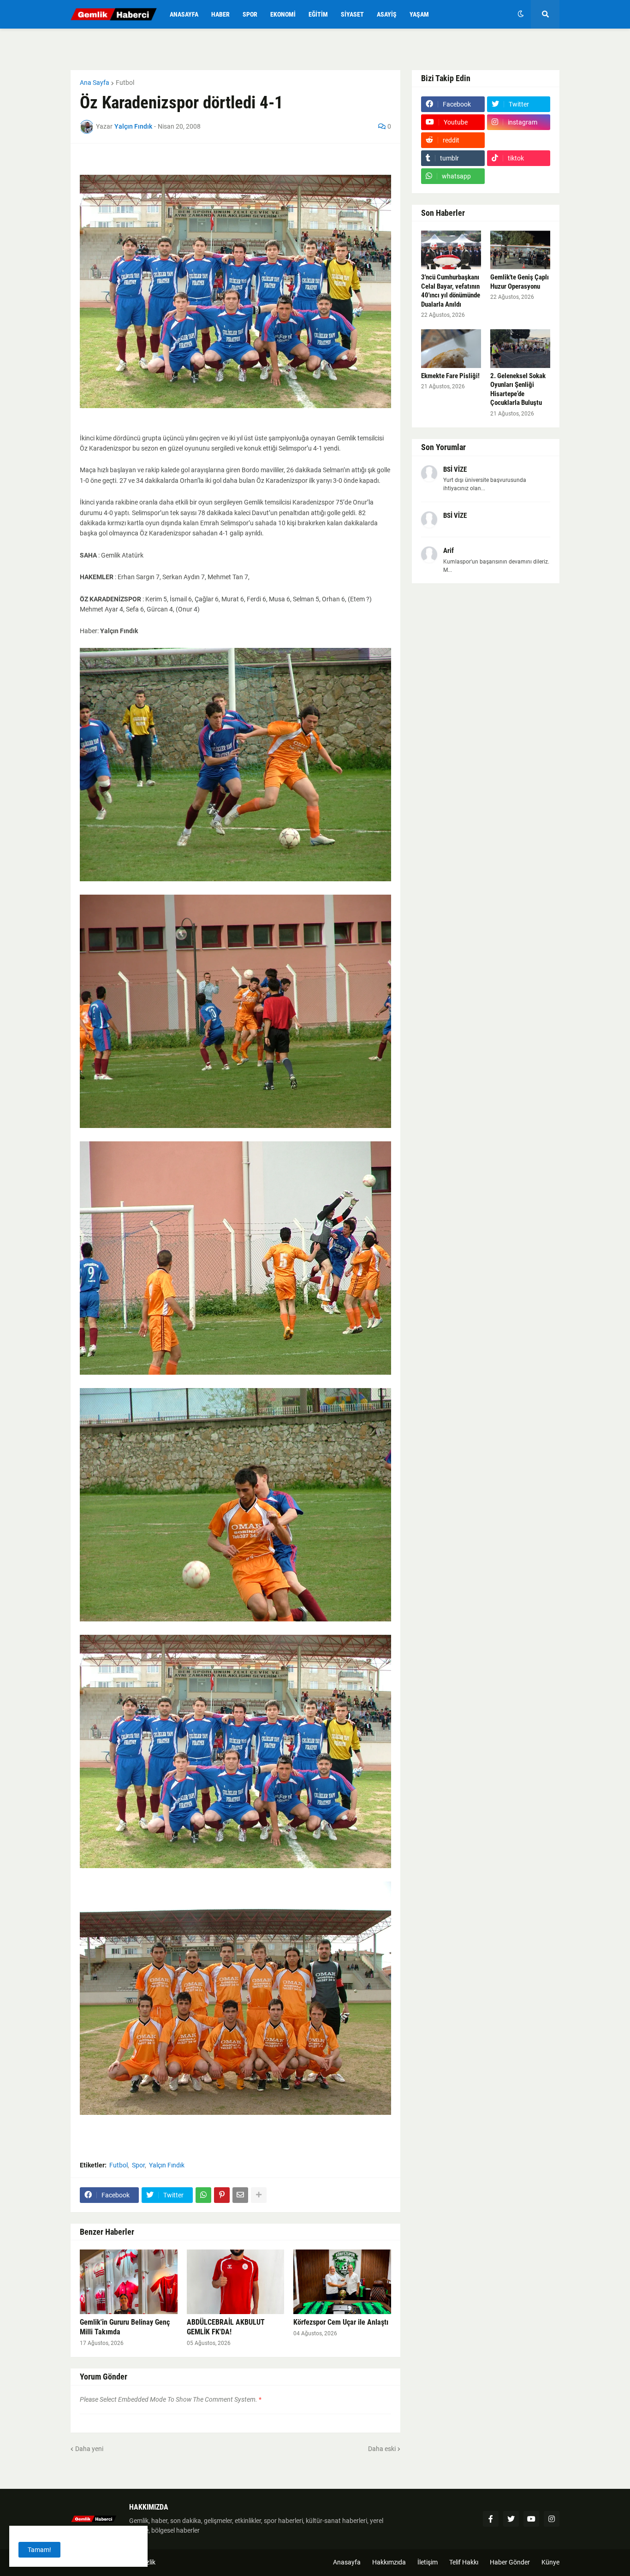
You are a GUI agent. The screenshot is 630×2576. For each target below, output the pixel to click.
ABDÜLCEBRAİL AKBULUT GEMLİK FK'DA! (226, 2327)
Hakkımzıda (389, 2562)
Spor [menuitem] (250, 14)
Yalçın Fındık (167, 2165)
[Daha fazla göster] (259, 2195)
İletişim (428, 2562)
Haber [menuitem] (220, 14)
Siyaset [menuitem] (352, 14)
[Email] (240, 2195)
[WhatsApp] (203, 2195)
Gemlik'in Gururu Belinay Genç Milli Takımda (125, 2327)
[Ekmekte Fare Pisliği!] (451, 349)
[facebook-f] (491, 2519)
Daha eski (382, 2449)
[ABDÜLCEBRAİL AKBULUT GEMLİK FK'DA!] (236, 2282)
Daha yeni (89, 2449)
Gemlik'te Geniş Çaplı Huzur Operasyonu (520, 282)
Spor (138, 2165)
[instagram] (552, 2519)
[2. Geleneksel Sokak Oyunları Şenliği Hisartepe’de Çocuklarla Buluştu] (520, 349)
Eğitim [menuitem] (318, 14)
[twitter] (511, 2519)
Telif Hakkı (464, 2562)
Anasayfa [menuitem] (184, 14)
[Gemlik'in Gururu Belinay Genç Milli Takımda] (129, 2282)
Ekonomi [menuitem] (283, 14)
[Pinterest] (222, 2195)
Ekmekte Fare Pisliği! (450, 376)
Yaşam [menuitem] (419, 14)
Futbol (125, 83)
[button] (521, 14)
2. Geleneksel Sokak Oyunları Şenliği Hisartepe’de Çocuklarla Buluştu (518, 389)
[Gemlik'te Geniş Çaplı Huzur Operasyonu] (520, 250)
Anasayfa (347, 2562)
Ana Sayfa (95, 83)
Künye (550, 2562)
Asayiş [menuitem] (387, 14)
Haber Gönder (510, 2562)
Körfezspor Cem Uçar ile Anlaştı (341, 2322)
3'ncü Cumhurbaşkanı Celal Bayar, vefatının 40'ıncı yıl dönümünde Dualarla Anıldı (451, 291)
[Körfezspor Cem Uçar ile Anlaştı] (342, 2282)
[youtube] (531, 2519)
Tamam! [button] (39, 2550)
